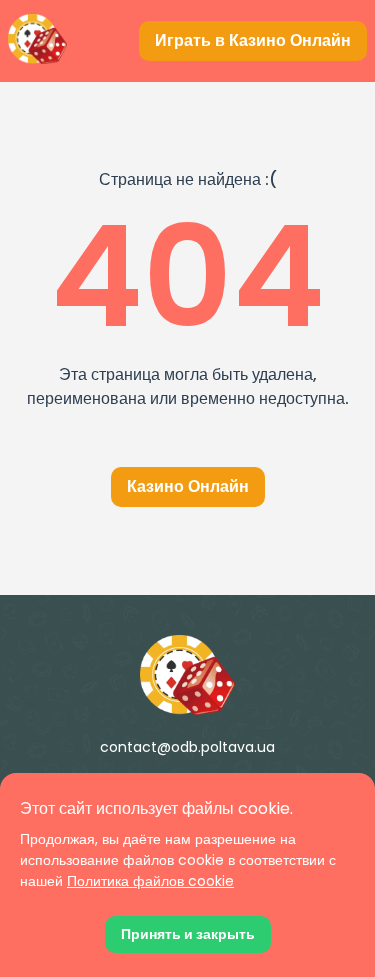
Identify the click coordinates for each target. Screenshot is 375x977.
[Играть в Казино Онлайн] (37, 41)
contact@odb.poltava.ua (187, 747)
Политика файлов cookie (150, 881)
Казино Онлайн (188, 486)
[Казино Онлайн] (187, 675)
